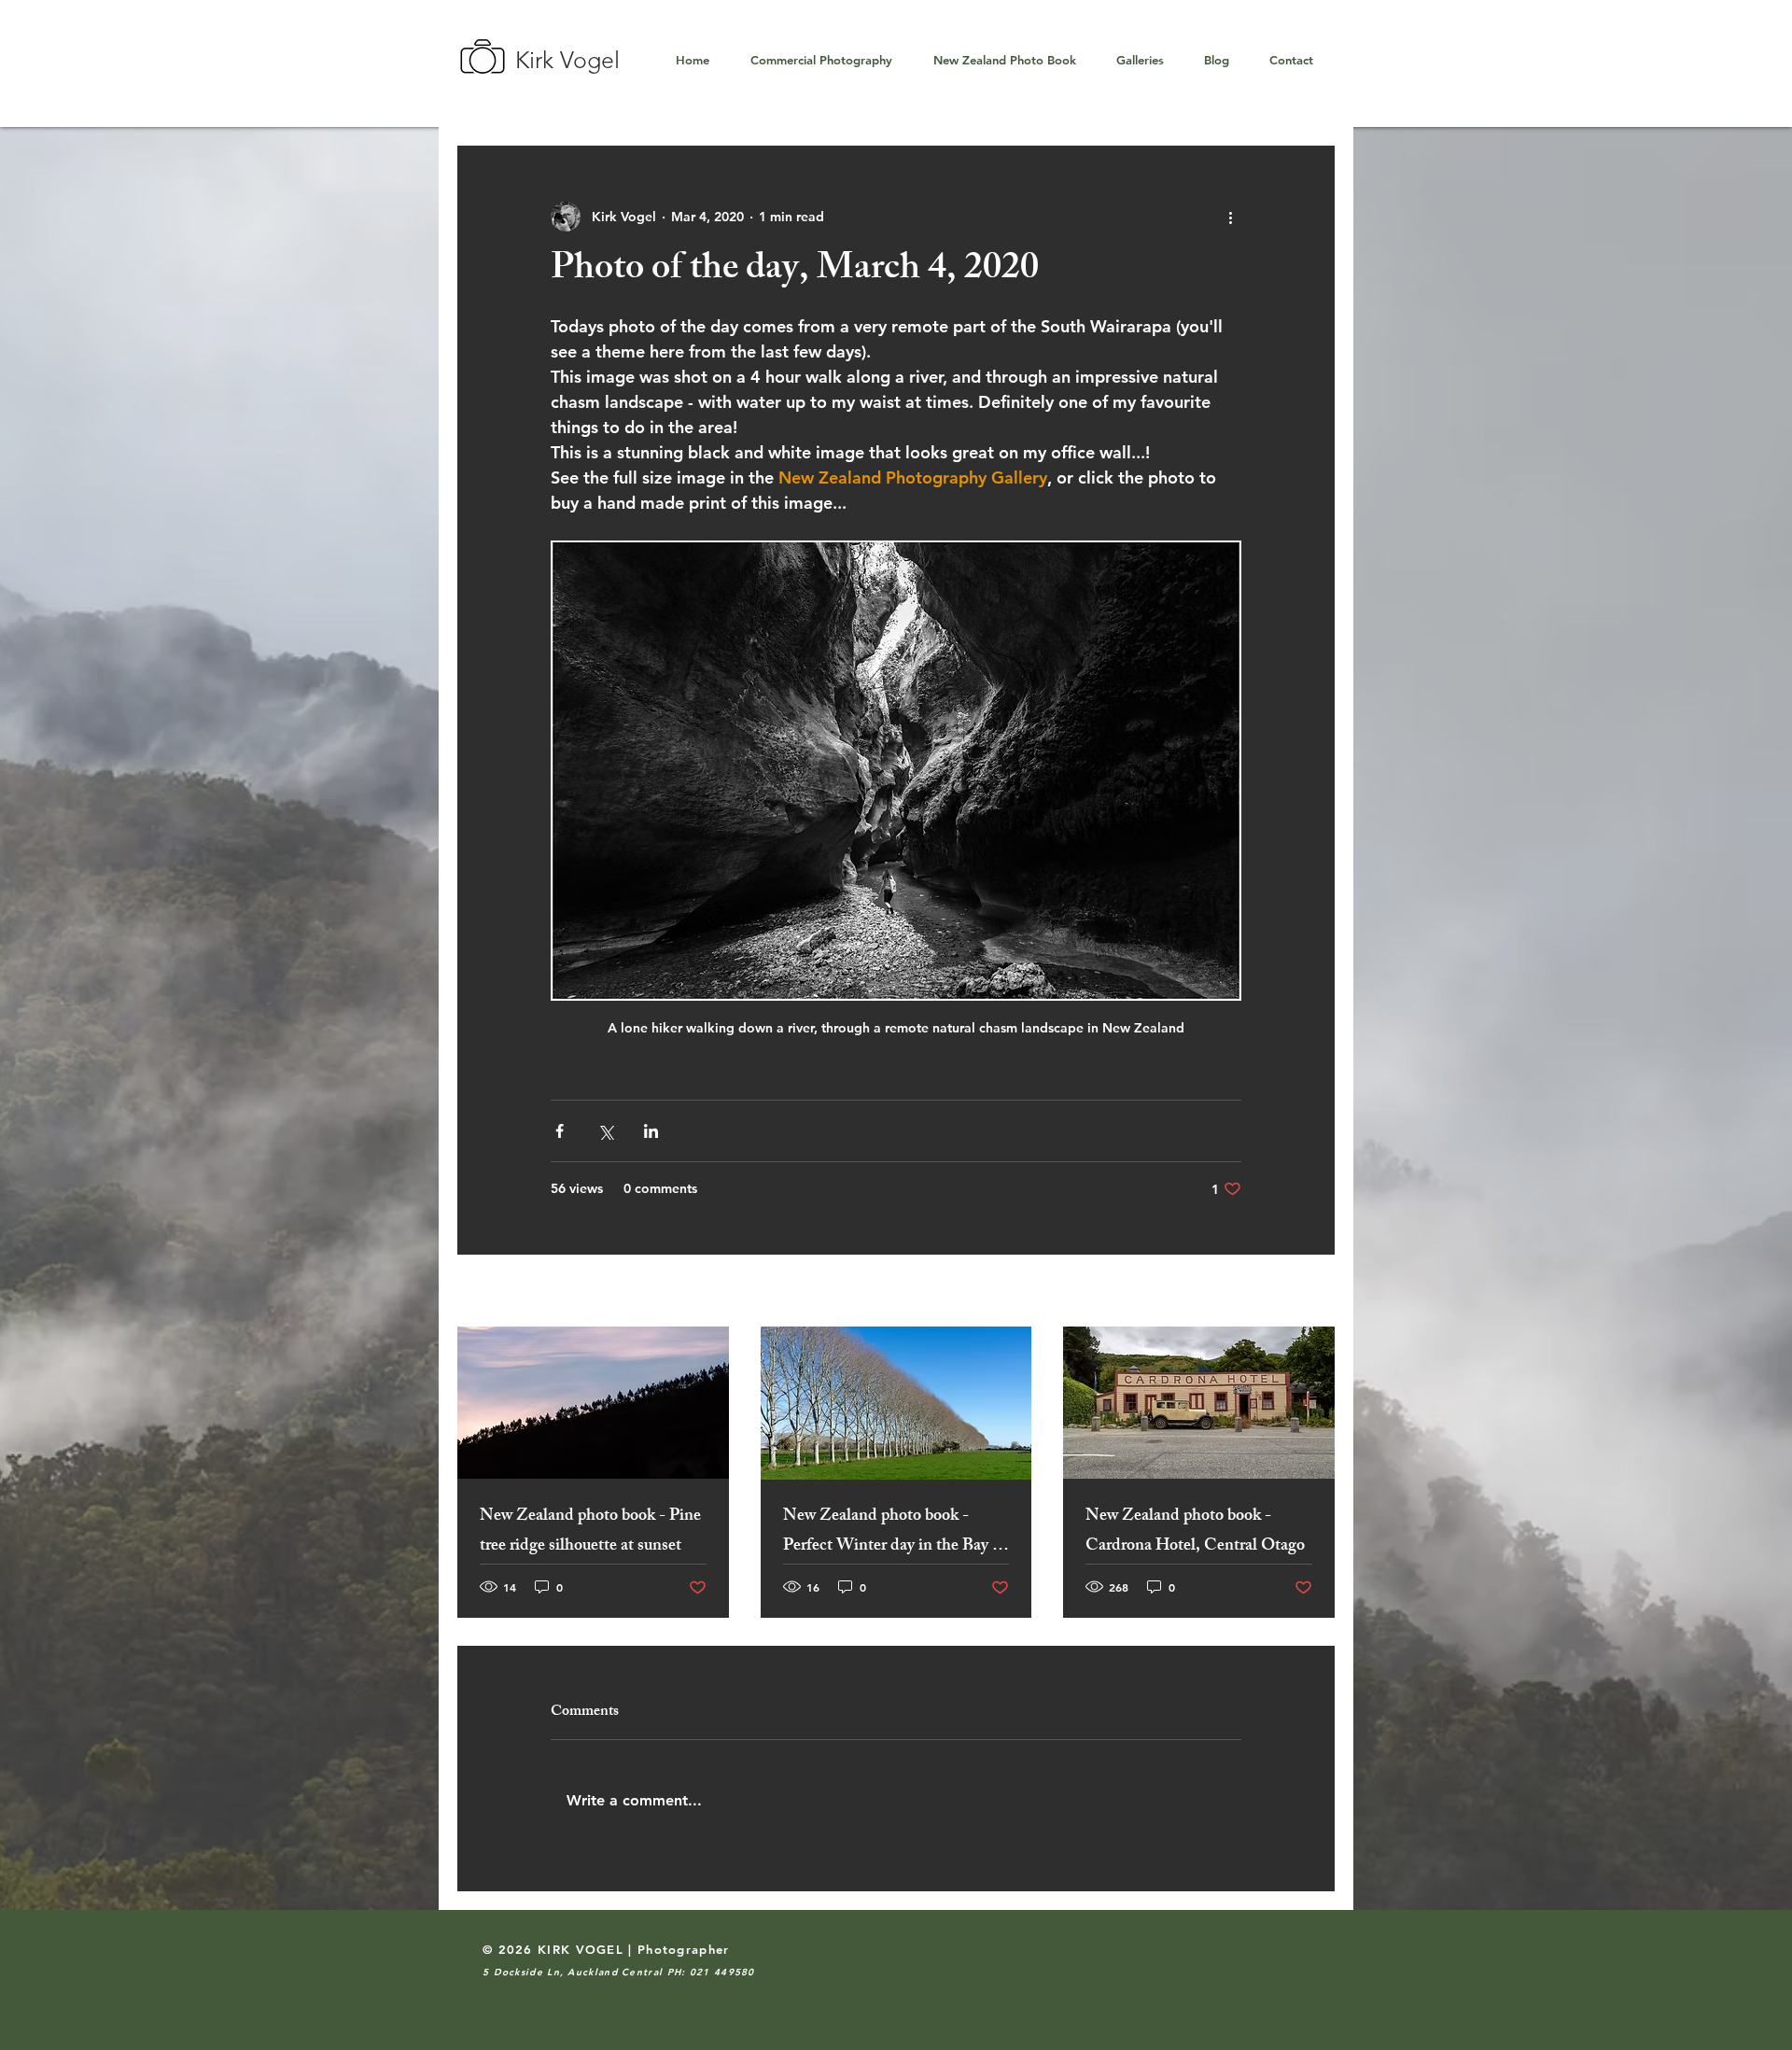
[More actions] (1230, 217)
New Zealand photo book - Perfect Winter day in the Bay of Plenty (895, 1532)
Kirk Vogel (567, 60)
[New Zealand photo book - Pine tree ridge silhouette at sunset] (593, 1403)
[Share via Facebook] (560, 1131)
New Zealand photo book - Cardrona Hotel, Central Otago (1195, 1532)
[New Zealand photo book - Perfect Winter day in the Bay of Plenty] (896, 1403)
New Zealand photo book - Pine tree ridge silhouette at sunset (590, 1532)
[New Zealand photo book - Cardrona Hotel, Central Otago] (1199, 1403)
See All (1313, 1292)
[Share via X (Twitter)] (605, 1131)
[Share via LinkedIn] (651, 1131)
